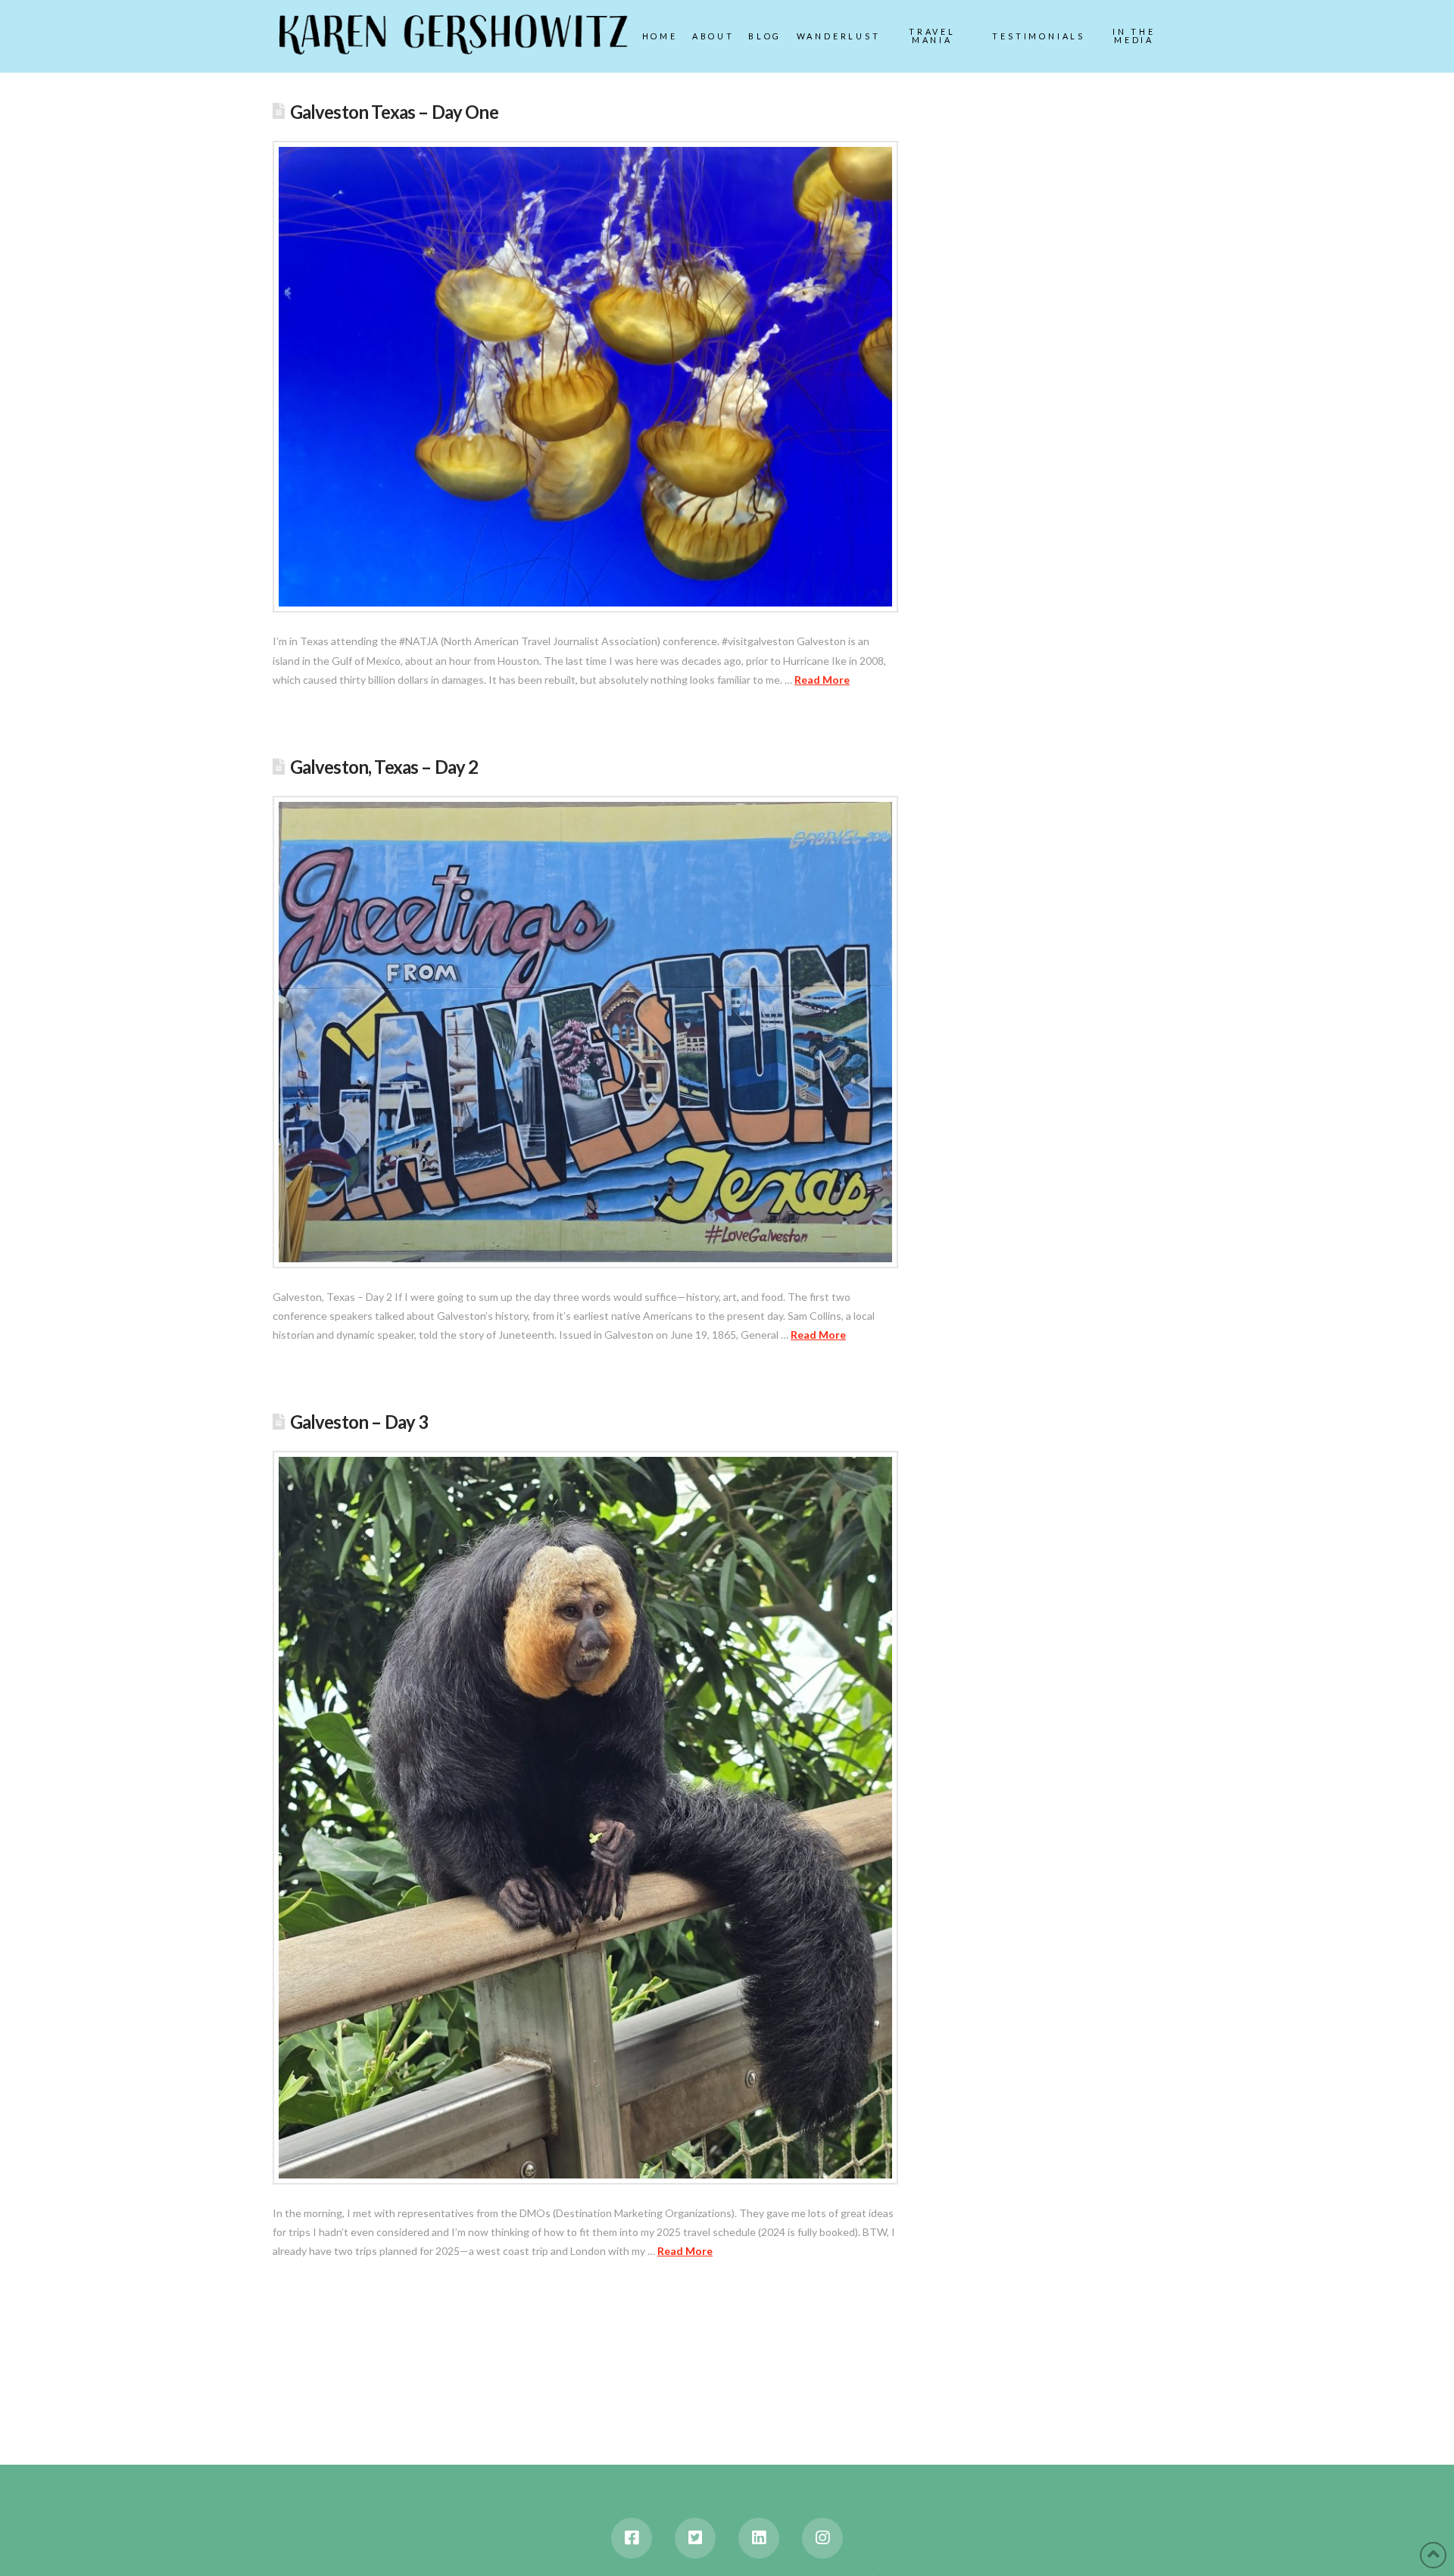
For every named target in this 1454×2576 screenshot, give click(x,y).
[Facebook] (632, 2538)
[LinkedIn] (759, 2538)
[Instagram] (822, 2538)
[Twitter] (695, 2538)
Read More (822, 680)
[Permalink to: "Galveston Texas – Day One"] (585, 377)
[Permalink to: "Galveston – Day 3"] (585, 1817)
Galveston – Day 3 (359, 1422)
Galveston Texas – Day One (394, 112)
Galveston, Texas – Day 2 (384, 767)
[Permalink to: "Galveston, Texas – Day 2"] (585, 1032)
